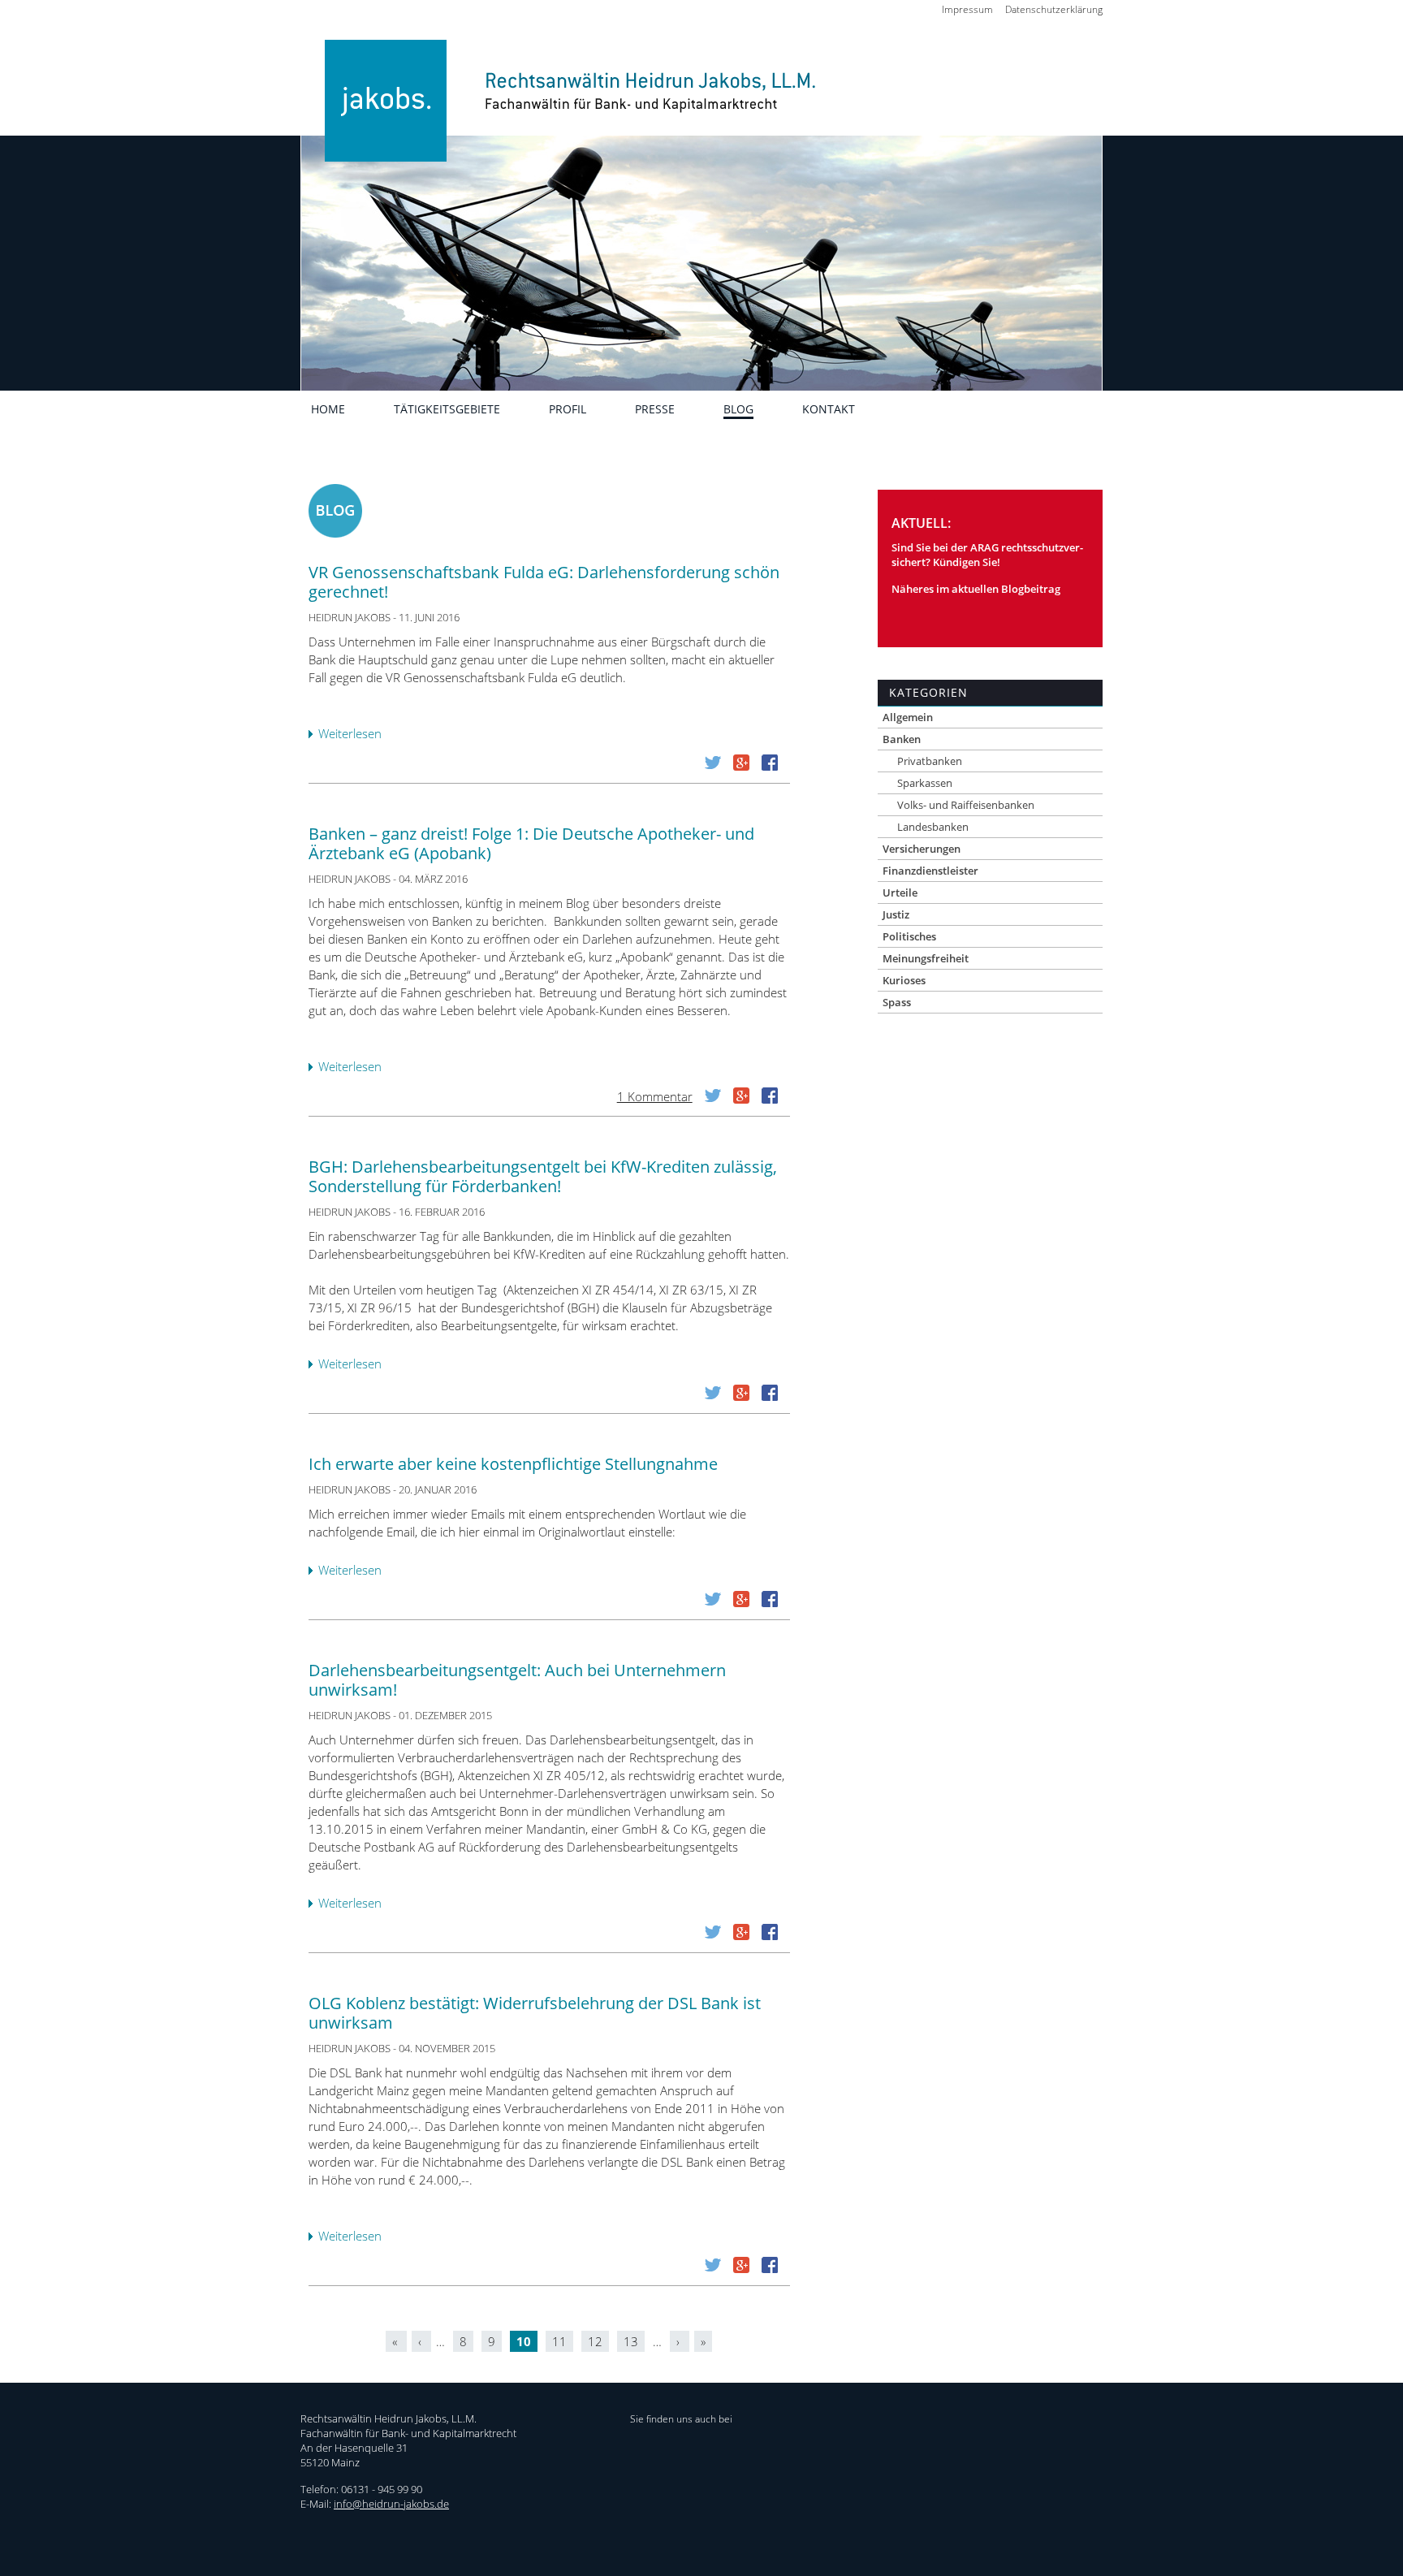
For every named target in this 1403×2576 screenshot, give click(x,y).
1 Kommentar (655, 1096)
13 (631, 2341)
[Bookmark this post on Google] (741, 766)
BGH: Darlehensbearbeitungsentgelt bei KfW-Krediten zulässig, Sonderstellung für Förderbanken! (543, 1176)
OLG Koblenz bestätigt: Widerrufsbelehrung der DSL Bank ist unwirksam (535, 2013)
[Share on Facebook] (770, 766)
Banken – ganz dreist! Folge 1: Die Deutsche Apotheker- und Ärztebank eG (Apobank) (531, 843)
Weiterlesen (354, 735)
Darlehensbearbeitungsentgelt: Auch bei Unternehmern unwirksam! (517, 1680)
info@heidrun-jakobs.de (391, 2504)
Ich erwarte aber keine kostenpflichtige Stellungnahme (513, 1464)
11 (559, 2341)
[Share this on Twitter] (713, 766)
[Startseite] (562, 124)
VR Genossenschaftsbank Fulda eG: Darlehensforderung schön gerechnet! (544, 582)
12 (595, 2341)
